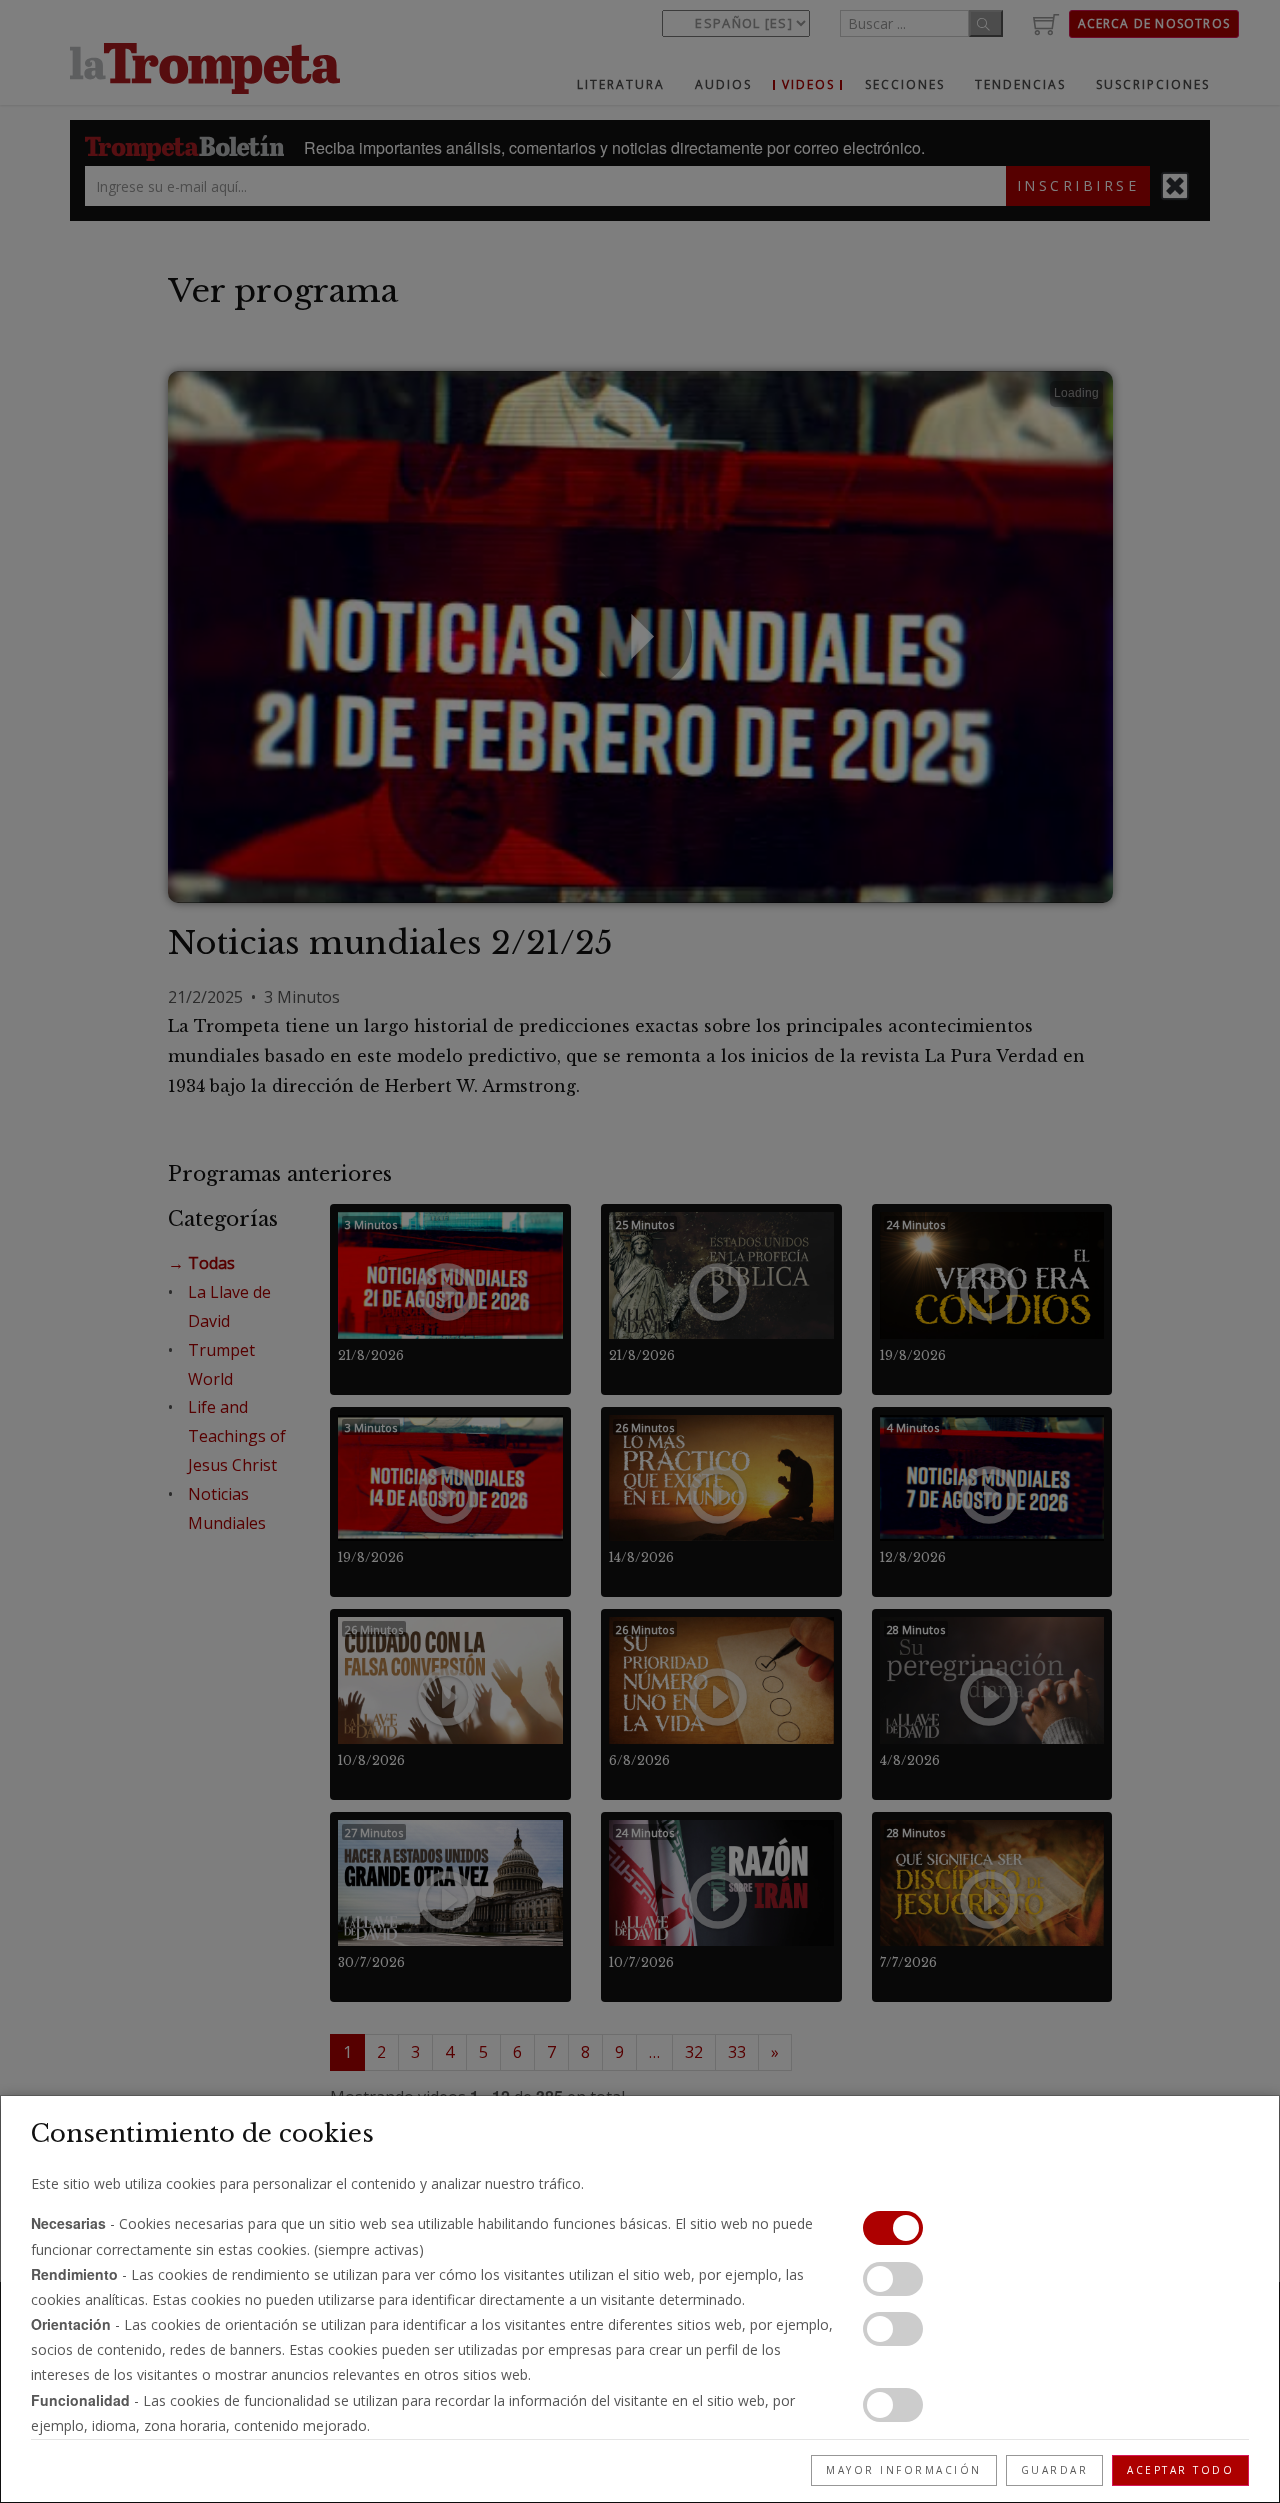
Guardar (1055, 2470)
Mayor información (904, 2470)
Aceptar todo (1180, 2470)
